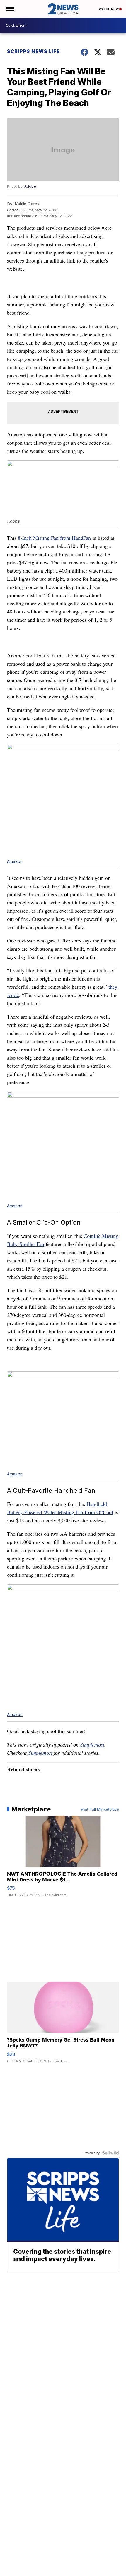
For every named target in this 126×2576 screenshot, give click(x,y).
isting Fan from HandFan (64, 538)
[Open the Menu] (10, 9)
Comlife (93, 1236)
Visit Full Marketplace (100, 1809)
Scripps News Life (33, 51)
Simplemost (92, 1744)
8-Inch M (28, 538)
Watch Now (109, 9)
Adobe (30, 186)
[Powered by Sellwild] (110, 2153)
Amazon (15, 861)
